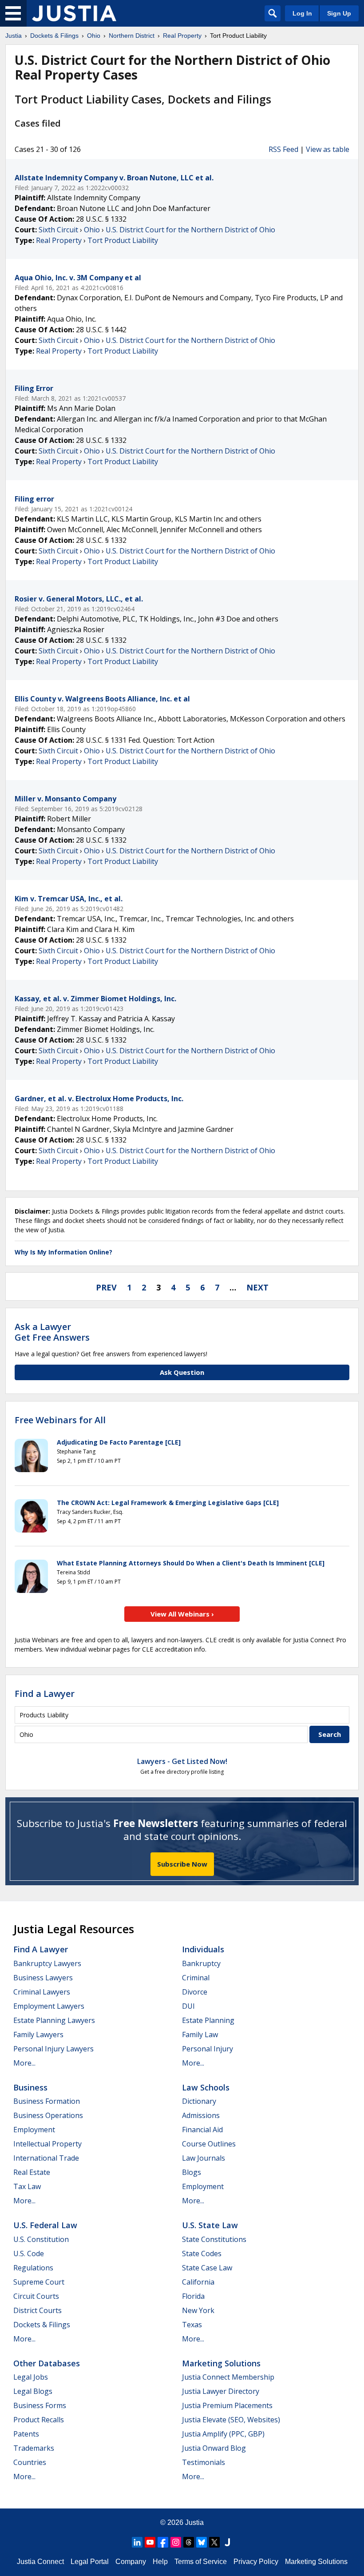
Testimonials (204, 2462)
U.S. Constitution (41, 2239)
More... (24, 2063)
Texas (192, 2325)
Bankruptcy (201, 1963)
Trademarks (34, 2448)
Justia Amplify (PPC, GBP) (223, 2434)
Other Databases (47, 2363)
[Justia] (74, 13)
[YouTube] (150, 2542)
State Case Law (207, 2268)
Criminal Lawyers (42, 1992)
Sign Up (339, 13)
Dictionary (199, 2101)
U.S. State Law (210, 2225)
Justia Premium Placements (227, 2405)
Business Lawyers (43, 1978)
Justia (194, 2522)
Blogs (192, 2172)
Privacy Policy (256, 2562)
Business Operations (48, 2115)
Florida (193, 2296)
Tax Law (27, 2186)
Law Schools (206, 2087)
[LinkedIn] (137, 2542)
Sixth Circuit (58, 230)
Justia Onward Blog (214, 2448)
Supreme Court (39, 2282)
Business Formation (47, 2101)
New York (198, 2310)
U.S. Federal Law (45, 2225)
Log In (302, 13)
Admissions (201, 2115)
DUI (188, 2006)
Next (257, 1287)
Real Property (59, 240)
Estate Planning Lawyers (54, 2020)
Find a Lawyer (45, 1694)
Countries (30, 2462)
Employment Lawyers (49, 2006)
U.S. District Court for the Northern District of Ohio (190, 230)
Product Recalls (39, 2420)
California (198, 2282)
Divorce (195, 1992)
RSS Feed (283, 149)
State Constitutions (214, 2239)
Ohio (92, 230)
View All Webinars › (182, 1614)
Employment (34, 2130)
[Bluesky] (202, 2542)
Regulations (33, 2268)
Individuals (203, 1949)
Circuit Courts (36, 2296)
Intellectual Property (47, 2144)
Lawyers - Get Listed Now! (182, 1761)
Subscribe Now (182, 1864)
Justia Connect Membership (228, 2377)
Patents (26, 2434)
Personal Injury (208, 2049)
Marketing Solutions (221, 2363)
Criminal (196, 1978)
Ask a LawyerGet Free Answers (52, 1332)
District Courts (38, 2310)
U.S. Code (29, 2254)
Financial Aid (202, 2130)
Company (131, 2562)
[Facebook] (163, 2542)
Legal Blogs (33, 2391)
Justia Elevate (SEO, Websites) (231, 2420)
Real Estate (32, 2172)
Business (30, 2087)
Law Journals (204, 2158)
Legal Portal (90, 2562)
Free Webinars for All (60, 1420)
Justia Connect (40, 2562)
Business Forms (40, 2405)
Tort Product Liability (123, 240)
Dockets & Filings (42, 2325)
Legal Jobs (31, 2377)
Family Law (200, 2035)
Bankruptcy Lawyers (47, 1963)
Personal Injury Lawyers (53, 2049)
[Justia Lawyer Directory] (227, 2542)
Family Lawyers (38, 2035)
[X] (214, 2542)
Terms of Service (201, 2562)
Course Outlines (209, 2144)
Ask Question (182, 1372)
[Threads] (189, 2542)
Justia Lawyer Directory (221, 2391)
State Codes (202, 2254)
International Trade (46, 2158)
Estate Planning (208, 2020)
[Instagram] (176, 2542)
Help (160, 2562)
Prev (106, 1287)
